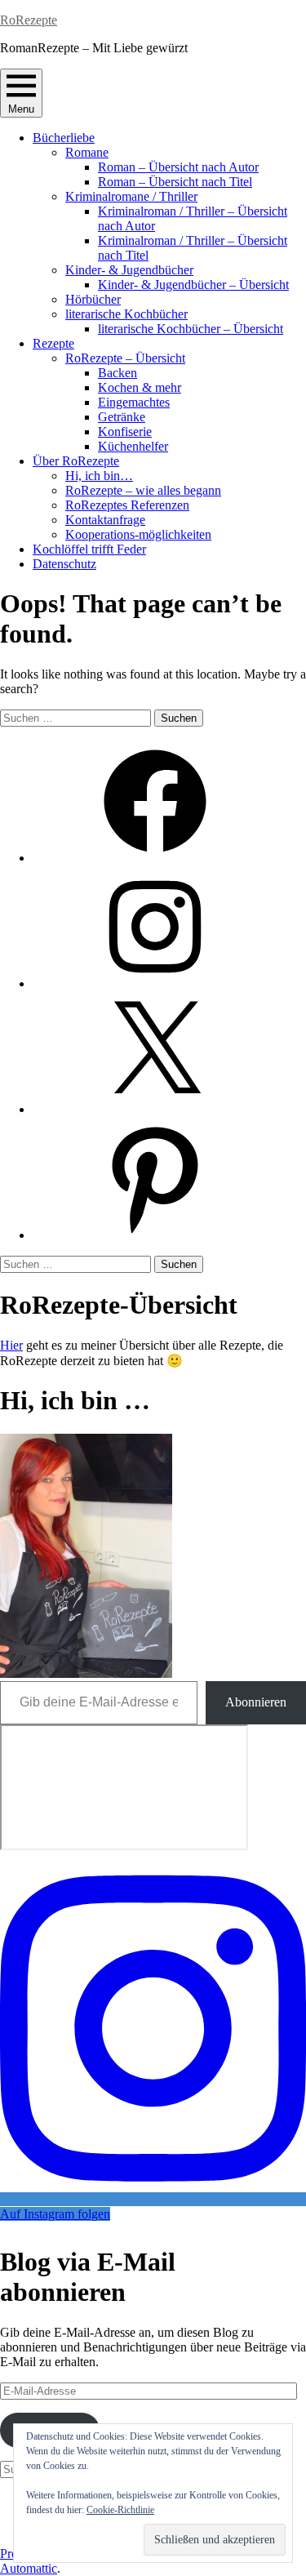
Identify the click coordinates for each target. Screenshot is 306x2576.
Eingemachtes (134, 402)
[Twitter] (155, 1109)
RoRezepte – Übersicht (125, 358)
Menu (21, 109)
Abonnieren (256, 1702)
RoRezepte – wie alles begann (143, 490)
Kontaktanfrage (105, 520)
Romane (87, 152)
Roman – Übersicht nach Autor (178, 167)
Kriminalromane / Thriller (131, 196)
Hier (11, 1345)
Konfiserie (125, 432)
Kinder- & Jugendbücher (129, 270)
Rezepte (53, 343)
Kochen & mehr (140, 387)
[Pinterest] (155, 1235)
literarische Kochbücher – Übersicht (191, 329)
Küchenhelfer (133, 446)
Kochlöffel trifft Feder (89, 549)
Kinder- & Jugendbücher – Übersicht (193, 285)
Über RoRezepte (76, 461)
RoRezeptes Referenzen (127, 505)
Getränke (122, 417)
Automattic (29, 2568)
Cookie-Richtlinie (120, 2510)
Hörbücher (93, 299)
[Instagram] (155, 983)
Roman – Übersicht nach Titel (175, 182)
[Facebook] (155, 858)
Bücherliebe (64, 138)
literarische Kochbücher (126, 314)
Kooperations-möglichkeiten (138, 534)
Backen (118, 373)
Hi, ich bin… (99, 476)
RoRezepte (29, 20)
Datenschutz (64, 564)
